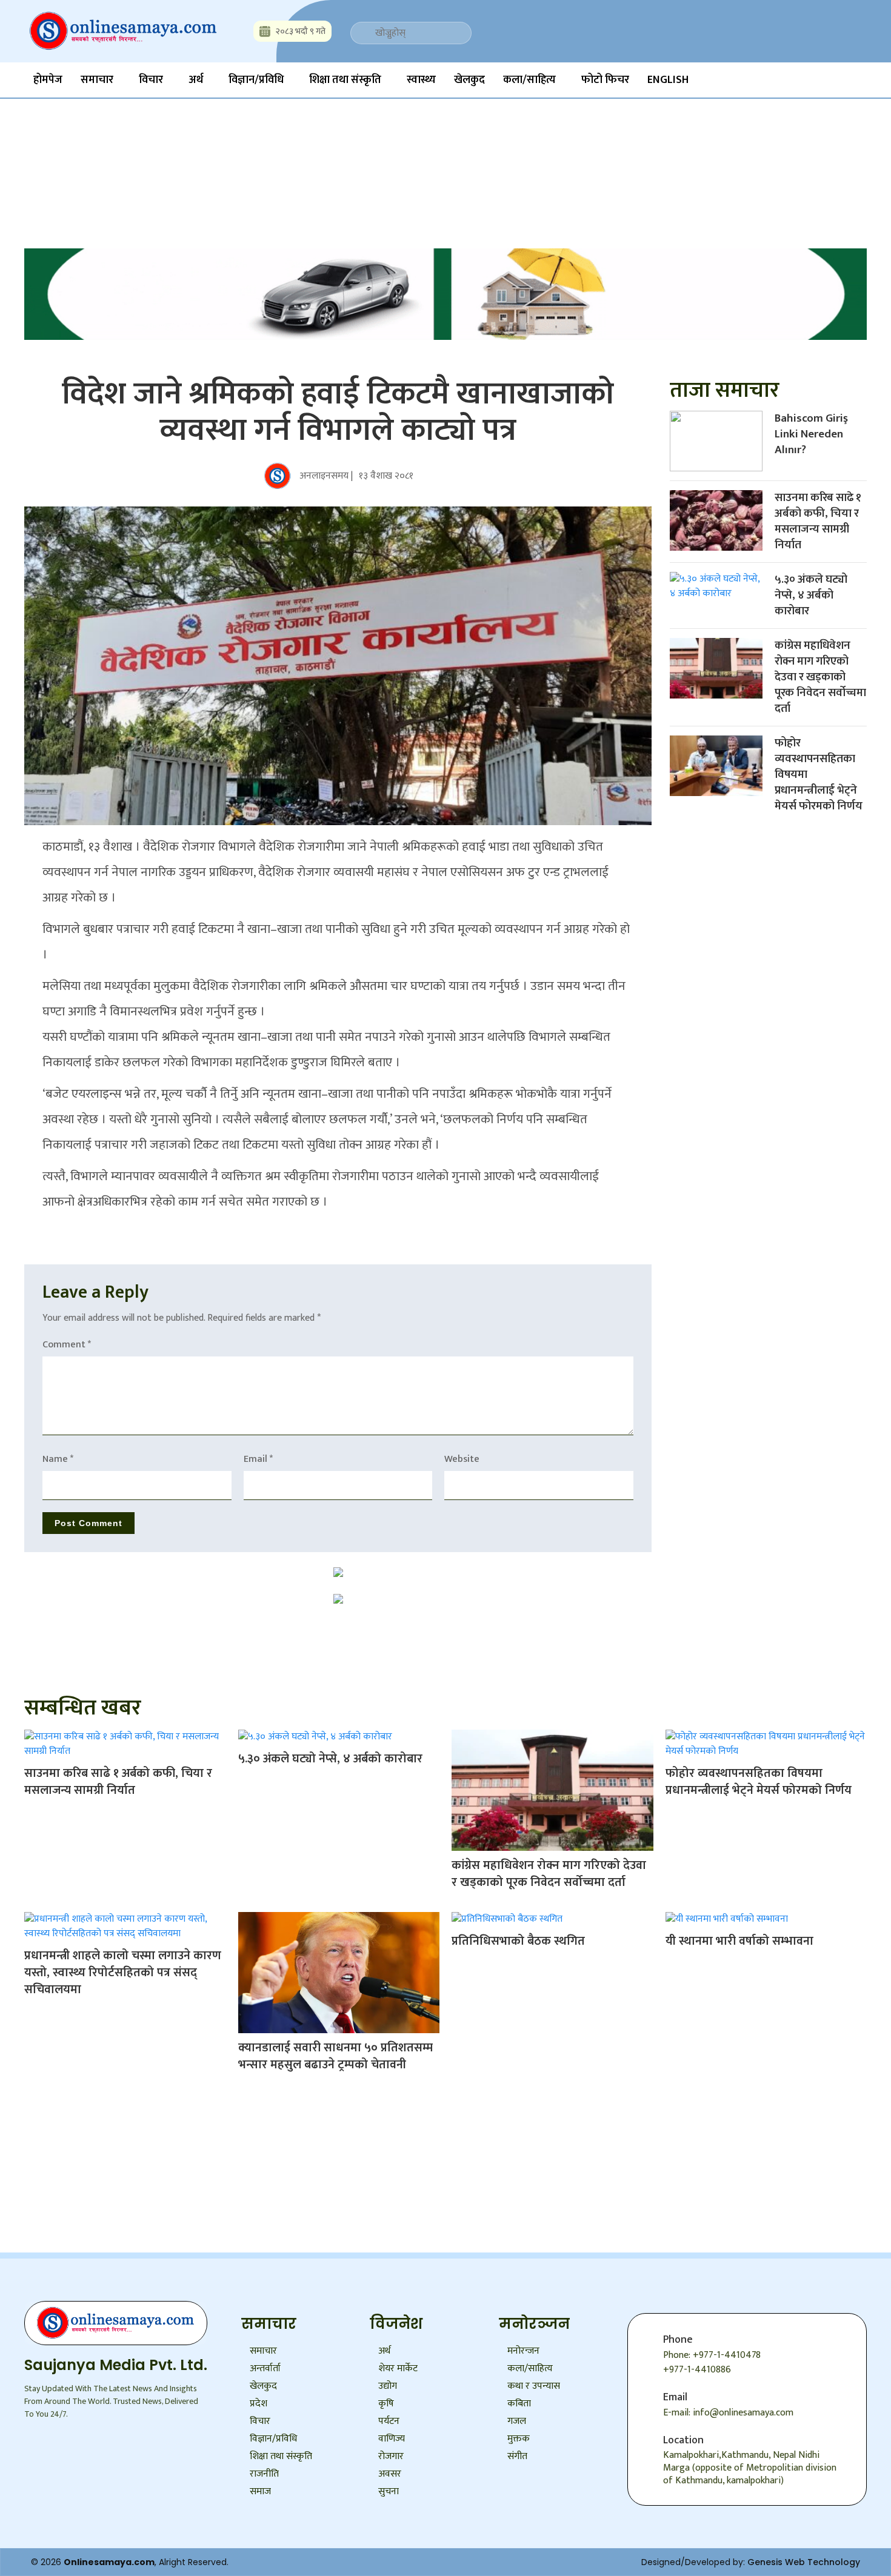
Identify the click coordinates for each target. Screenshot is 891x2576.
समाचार (97, 80)
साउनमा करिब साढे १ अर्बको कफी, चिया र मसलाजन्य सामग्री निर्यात (818, 521)
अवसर (390, 2474)
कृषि (386, 2404)
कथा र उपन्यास (534, 2386)
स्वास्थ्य (421, 80)
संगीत (517, 2456)
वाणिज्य (392, 2439)
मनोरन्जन (523, 2351)
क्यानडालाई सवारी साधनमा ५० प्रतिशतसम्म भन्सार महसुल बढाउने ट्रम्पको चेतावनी (335, 2056)
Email (258, 1459)
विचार (151, 80)
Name (58, 1459)
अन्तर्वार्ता (265, 2369)
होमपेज (48, 80)
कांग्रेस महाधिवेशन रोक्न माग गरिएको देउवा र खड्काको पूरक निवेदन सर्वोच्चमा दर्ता (820, 677)
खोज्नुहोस (313, 145)
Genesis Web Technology (804, 2562)
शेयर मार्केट (398, 2369)
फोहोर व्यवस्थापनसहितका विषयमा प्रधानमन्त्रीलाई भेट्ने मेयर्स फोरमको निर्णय (759, 1782)
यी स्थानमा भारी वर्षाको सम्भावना (739, 1941)
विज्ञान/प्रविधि (256, 80)
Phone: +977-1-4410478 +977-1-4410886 (712, 2362)
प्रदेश (259, 2404)
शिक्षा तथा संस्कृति (345, 80)
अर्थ (196, 80)
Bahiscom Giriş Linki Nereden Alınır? (811, 434)
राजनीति (264, 2474)
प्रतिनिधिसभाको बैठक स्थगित (518, 1941)
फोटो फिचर (605, 80)
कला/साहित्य (529, 80)
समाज (260, 2491)
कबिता (519, 2404)
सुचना (389, 2491)
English (668, 80)
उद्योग (388, 2386)
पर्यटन (389, 2421)
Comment (67, 1345)
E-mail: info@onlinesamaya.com (728, 2413)
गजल (517, 2421)
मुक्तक (519, 2439)
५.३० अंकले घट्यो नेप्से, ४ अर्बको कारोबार (811, 595)
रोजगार (391, 2456)
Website (462, 1459)
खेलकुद (469, 80)
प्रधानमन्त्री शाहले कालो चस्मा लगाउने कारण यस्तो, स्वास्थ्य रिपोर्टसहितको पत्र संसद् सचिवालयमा (123, 1973)
